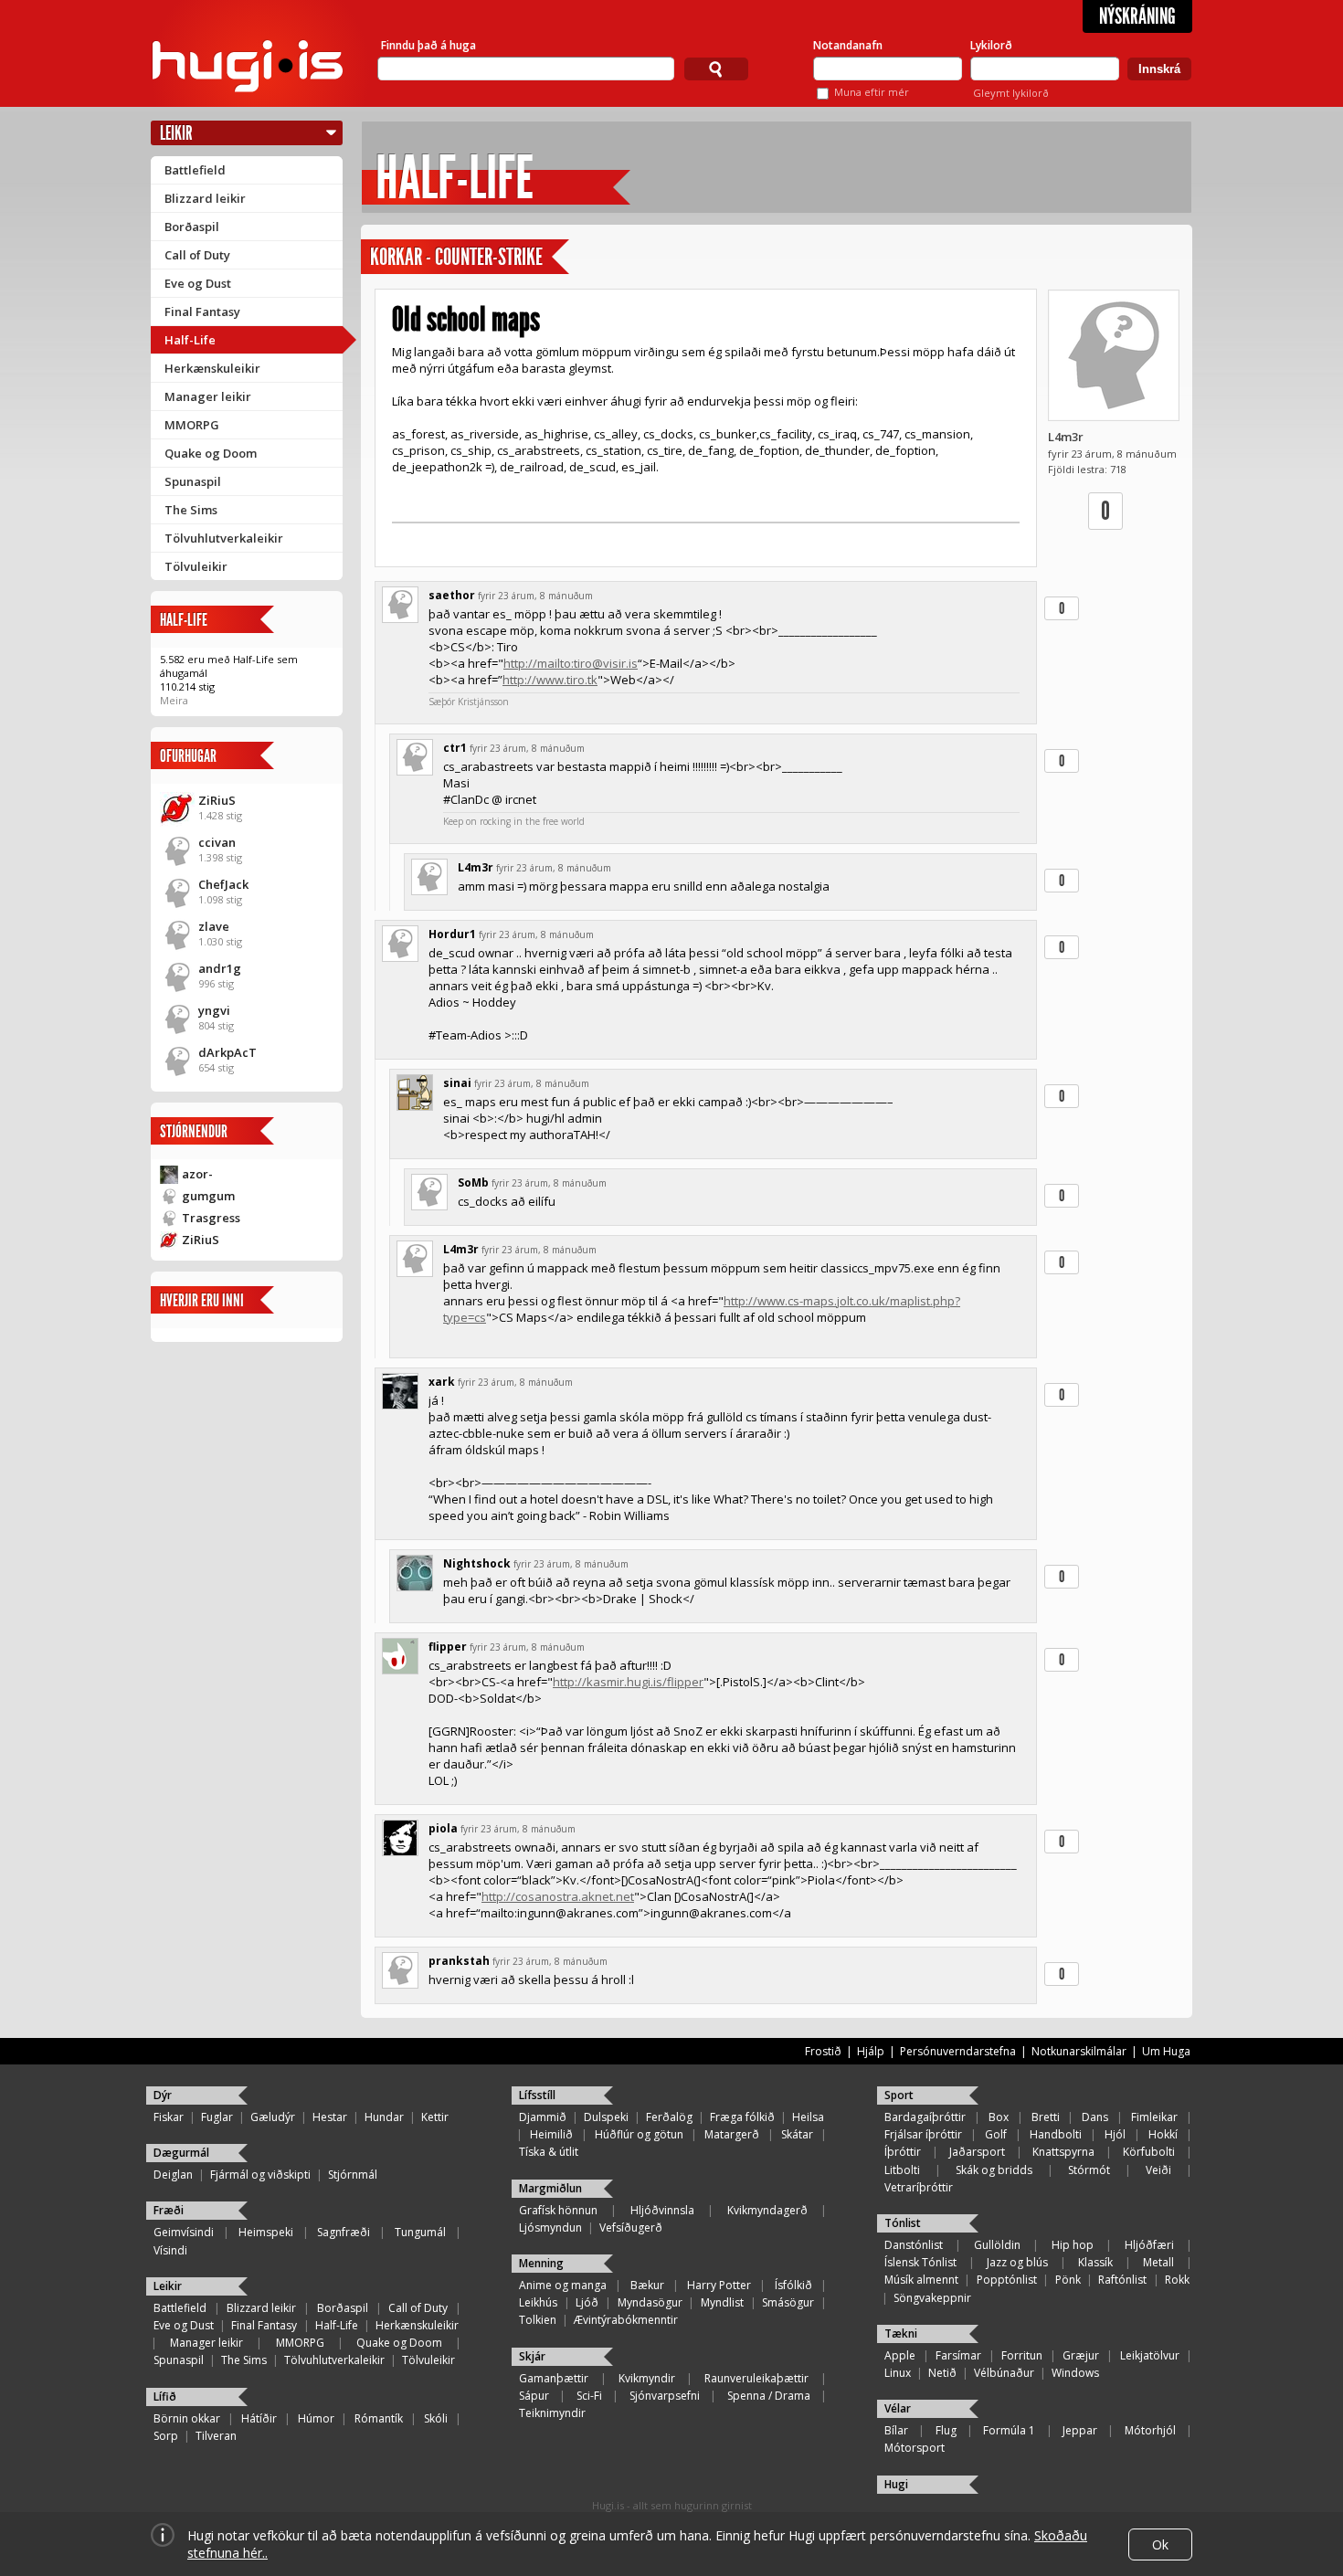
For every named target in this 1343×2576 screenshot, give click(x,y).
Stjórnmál (353, 2175)
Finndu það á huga (428, 45)
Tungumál (420, 2232)
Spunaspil (193, 481)
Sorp (166, 2436)
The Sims (191, 510)
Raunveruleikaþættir (756, 2378)
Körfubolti (1149, 2152)
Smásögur (788, 2302)
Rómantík (379, 2418)
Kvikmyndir (647, 2378)
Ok (1160, 2544)
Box (999, 2117)
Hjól (1115, 2134)
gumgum (208, 1196)
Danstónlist (914, 2245)
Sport (899, 2095)
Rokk (1177, 2280)
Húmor (316, 2418)
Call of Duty (197, 255)
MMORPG (192, 425)
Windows (1075, 2373)
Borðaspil (192, 227)
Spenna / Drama (769, 2396)
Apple (900, 2355)
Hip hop (1073, 2245)
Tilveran (216, 2436)
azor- (197, 1174)
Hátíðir (259, 2418)
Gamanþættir (554, 2378)
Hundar (384, 2117)
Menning (541, 2263)
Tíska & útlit (549, 2152)
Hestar (330, 2117)
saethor (452, 595)
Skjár (532, 2356)
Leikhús (538, 2302)
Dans (1095, 2117)
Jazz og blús (1017, 2262)
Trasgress (211, 1218)
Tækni (901, 2333)
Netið (942, 2373)
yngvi (214, 1010)
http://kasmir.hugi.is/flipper (628, 1682)
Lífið (165, 2397)
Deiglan (173, 2175)
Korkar (396, 257)
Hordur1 (452, 934)
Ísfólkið (793, 2285)
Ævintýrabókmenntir (626, 2320)
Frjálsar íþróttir (923, 2134)
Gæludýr (273, 2117)
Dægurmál (181, 2153)
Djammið (543, 2117)
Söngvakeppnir (932, 2298)
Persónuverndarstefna (958, 2051)
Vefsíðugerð (631, 2228)
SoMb (473, 1182)
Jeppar (1080, 2430)
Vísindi (170, 2250)
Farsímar (958, 2355)
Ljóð (587, 2302)
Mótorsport (915, 2448)
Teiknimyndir (552, 2413)
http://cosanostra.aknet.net (558, 1896)
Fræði (169, 2210)
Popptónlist (1007, 2280)
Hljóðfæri (1149, 2245)
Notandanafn (848, 45)
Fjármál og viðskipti (260, 2175)
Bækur (647, 2285)
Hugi (896, 2484)
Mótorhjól (1150, 2430)
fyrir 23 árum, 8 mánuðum (535, 596)
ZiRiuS (217, 800)
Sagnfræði (344, 2232)
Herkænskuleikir (212, 368)
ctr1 (455, 748)
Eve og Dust (198, 283)
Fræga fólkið (742, 2117)
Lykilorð (991, 45)
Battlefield (195, 170)
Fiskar (169, 2117)
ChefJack (223, 884)
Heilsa (808, 2117)
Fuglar (217, 2117)
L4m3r (1066, 437)
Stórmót (1089, 2170)
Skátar (797, 2134)
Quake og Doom (211, 453)
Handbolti (1056, 2134)
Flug (946, 2430)
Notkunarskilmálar (1079, 2051)
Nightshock (477, 1563)
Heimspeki (266, 2232)
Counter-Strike (489, 257)
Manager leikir (208, 396)
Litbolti (902, 2170)
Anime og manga (563, 2285)
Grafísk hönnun (558, 2210)
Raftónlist (1122, 2280)
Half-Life (190, 340)
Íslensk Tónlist (920, 2262)
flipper (448, 1647)
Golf (996, 2134)
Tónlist (903, 2223)
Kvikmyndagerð (767, 2210)
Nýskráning (1137, 16)
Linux (898, 2373)
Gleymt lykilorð (1011, 93)
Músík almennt (921, 2280)
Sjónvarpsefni (665, 2396)
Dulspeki (606, 2117)
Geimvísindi (184, 2232)
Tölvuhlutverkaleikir (224, 538)
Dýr (163, 2095)
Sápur (534, 2396)
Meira (174, 700)
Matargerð (732, 2134)
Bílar (896, 2430)
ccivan (217, 842)
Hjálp (871, 2051)
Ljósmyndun (550, 2228)
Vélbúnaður (1004, 2373)
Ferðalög (669, 2117)
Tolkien (538, 2320)
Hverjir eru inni (202, 1300)
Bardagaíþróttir (925, 2117)
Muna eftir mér (872, 92)
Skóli (436, 2418)
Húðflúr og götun (639, 2134)
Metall (1158, 2262)
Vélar (898, 2408)
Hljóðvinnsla (662, 2210)
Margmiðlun (550, 2188)
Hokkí (1163, 2134)
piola (443, 1828)
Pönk (1068, 2280)
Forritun (1022, 2355)
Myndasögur (650, 2302)
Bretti (1046, 2117)
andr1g (220, 968)
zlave (214, 926)
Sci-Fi (589, 2396)
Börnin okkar (187, 2418)
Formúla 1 (1009, 2430)
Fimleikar (1154, 2117)
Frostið (823, 2051)
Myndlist (722, 2302)
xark (442, 1382)
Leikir (176, 133)
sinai (457, 1083)
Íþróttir (903, 2152)
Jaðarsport (977, 2152)
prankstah (459, 1961)
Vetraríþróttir (919, 2187)
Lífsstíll (537, 2095)
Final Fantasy (202, 311)
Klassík (1095, 2262)
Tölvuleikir (196, 566)
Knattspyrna (1063, 2152)
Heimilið (551, 2134)
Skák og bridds (994, 2170)
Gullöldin (997, 2245)
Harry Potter (719, 2285)
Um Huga (1166, 2051)
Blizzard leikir (205, 198)
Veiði (1158, 2170)
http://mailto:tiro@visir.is (571, 663)
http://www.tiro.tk (550, 680)
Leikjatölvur (1150, 2355)
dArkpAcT (227, 1052)
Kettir (435, 2117)
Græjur (1081, 2355)
